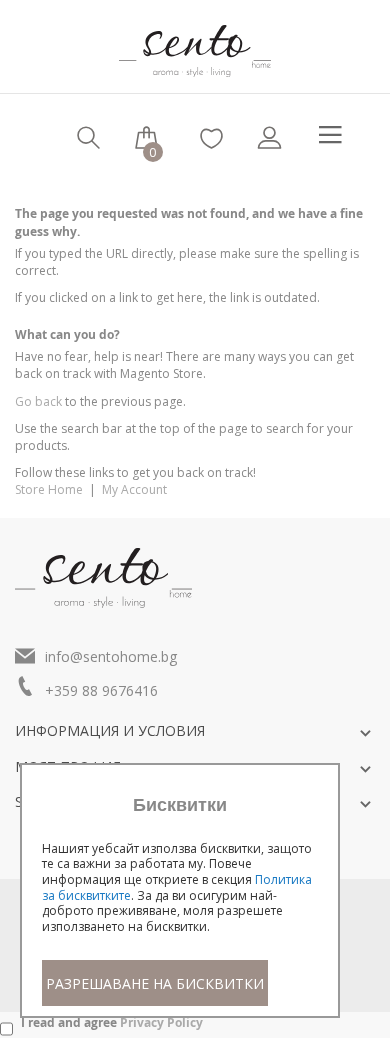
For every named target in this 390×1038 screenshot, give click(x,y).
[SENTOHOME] (195, 43)
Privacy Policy (161, 1022)
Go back (38, 401)
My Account (134, 489)
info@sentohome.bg (111, 656)
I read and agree (112, 1022)
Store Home (49, 489)
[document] (180, 900)
